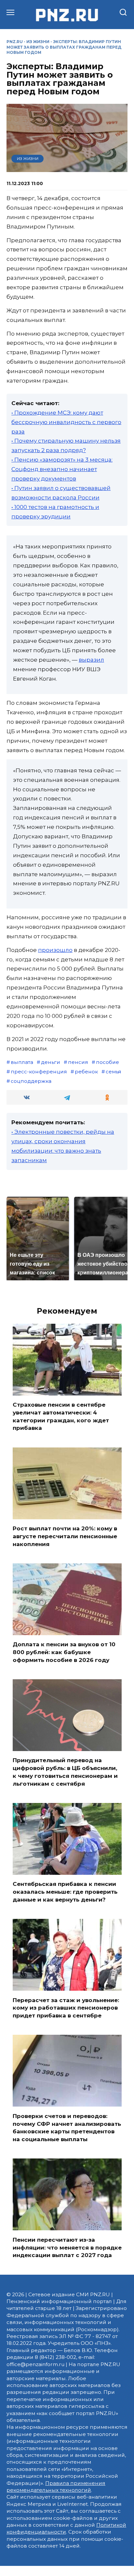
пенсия (78, 1062)
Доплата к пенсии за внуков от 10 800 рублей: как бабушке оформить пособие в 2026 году (64, 1652)
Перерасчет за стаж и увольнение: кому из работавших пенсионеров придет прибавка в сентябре (66, 2008)
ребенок (86, 1072)
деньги (51, 1062)
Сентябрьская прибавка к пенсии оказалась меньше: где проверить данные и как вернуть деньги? (65, 1892)
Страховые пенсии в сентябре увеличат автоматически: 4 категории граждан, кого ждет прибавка (61, 1416)
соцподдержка (31, 1081)
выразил (91, 660)
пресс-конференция (39, 1072)
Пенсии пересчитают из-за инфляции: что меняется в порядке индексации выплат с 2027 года (67, 2247)
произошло (55, 950)
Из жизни (38, 42)
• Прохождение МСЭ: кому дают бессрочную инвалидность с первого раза (66, 422)
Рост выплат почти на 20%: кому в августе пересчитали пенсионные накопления (65, 1536)
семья (114, 1072)
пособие (107, 1062)
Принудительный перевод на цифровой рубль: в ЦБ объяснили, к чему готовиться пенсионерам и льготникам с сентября (65, 1772)
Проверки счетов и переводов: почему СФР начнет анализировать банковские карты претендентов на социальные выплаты (67, 2127)
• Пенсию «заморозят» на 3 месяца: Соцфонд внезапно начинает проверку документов (62, 469)
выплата (22, 1062)
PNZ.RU (15, 42)
